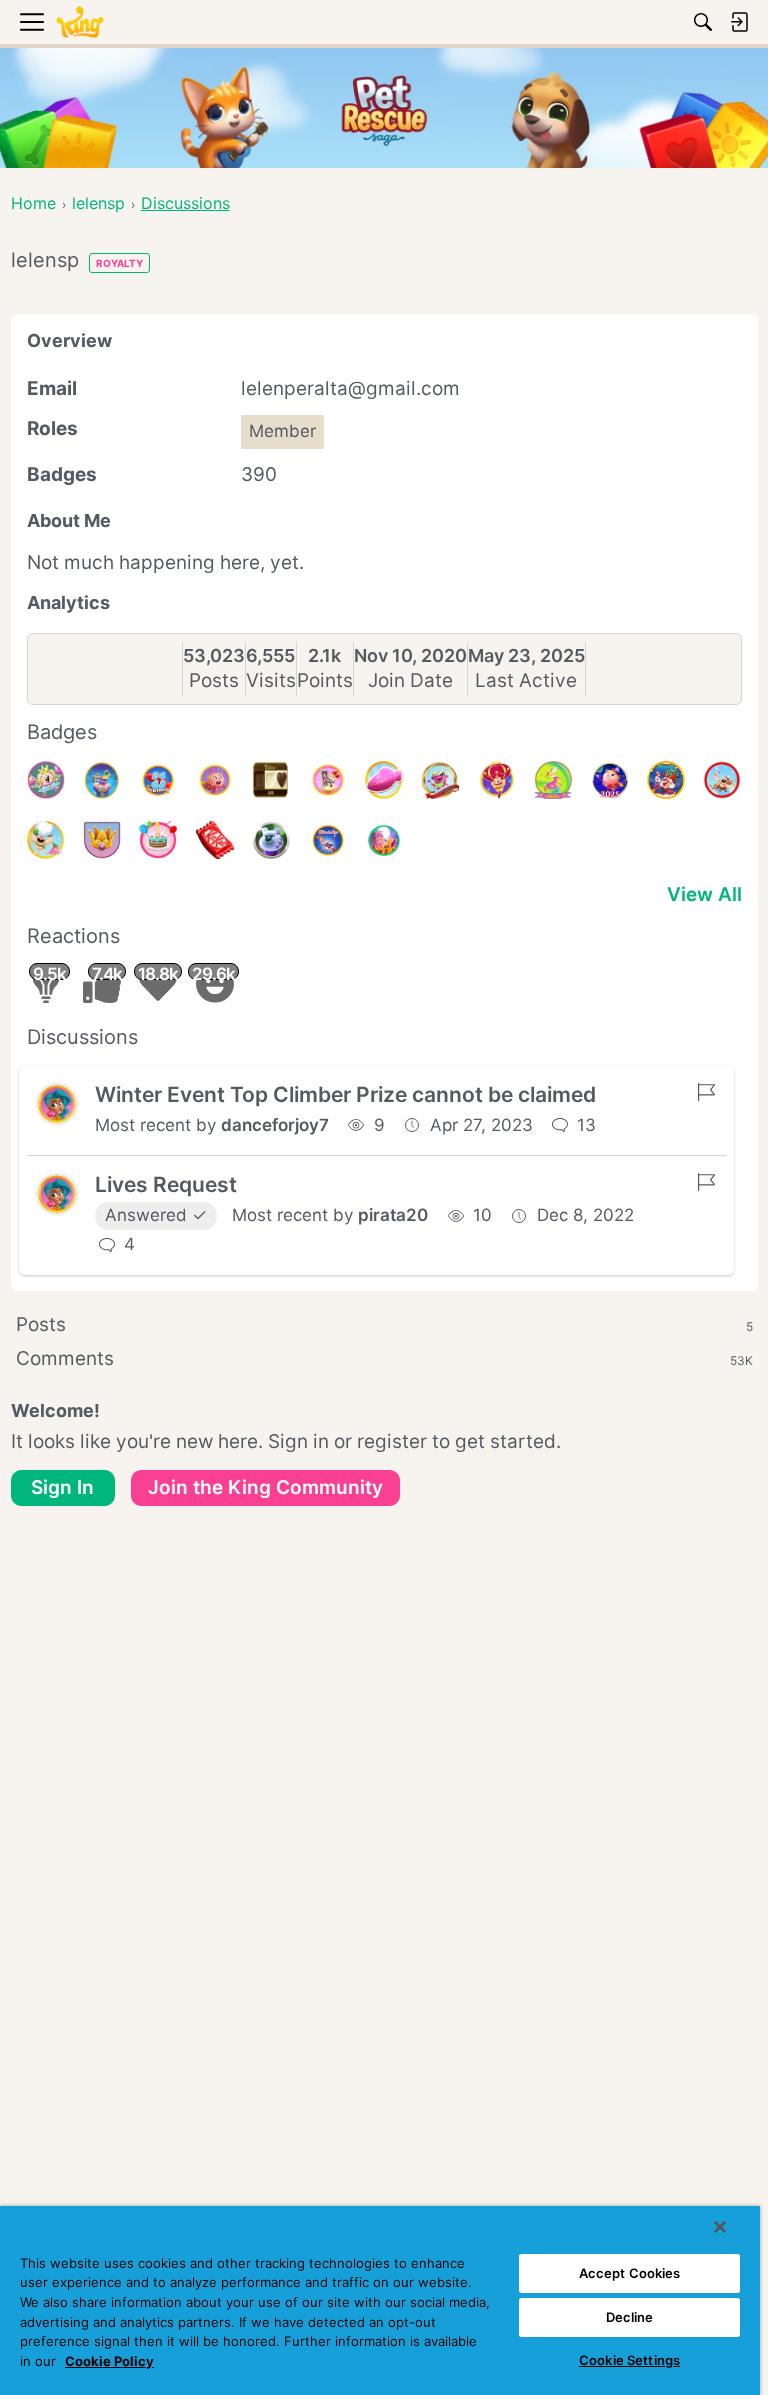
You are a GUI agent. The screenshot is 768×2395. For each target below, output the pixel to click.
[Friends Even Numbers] (158, 780)
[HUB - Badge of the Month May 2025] (102, 780)
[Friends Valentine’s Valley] (328, 780)
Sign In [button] (62, 1487)
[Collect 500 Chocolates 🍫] (271, 780)
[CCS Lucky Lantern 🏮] (497, 780)
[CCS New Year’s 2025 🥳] (553, 780)
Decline (630, 2317)
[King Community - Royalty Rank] (102, 840)
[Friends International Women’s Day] (215, 780)
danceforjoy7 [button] (275, 1125)
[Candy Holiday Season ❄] (46, 840)
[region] (380, 2300)
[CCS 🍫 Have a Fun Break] (215, 840)
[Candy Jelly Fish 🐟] (384, 780)
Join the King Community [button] (265, 1487)
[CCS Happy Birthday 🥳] (46, 780)
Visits (271, 680)
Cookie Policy (109, 2361)
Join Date (410, 680)
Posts (214, 680)
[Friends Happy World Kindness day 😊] (328, 840)
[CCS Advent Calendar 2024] (722, 780)
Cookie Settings (629, 2360)
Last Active (526, 680)
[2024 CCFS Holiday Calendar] (666, 780)
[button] (57, 1104)
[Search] (703, 22)
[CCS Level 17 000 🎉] (440, 780)
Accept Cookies (630, 2273)
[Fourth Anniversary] (158, 840)
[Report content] (706, 1092)
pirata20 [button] (393, 1215)
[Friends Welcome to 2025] (610, 780)
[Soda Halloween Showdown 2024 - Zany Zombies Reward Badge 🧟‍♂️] (271, 840)
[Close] (720, 2227)
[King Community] (80, 22)
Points (325, 680)
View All (704, 894)
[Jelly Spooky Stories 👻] (384, 840)
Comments (384, 1358)
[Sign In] (739, 22)
